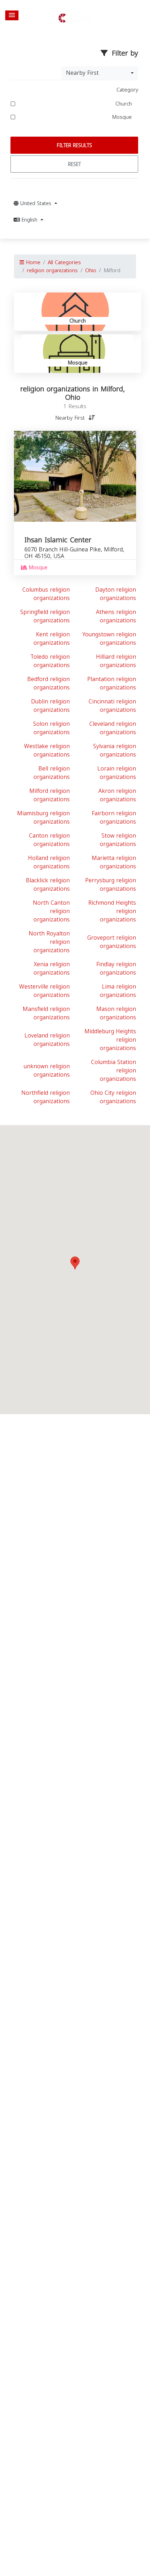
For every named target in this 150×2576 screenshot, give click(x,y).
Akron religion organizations (117, 795)
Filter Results (74, 146)
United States (36, 204)
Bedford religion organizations (48, 683)
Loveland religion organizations (47, 1040)
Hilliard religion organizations (116, 661)
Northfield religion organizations (46, 1097)
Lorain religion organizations (117, 773)
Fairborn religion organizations (114, 817)
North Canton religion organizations (51, 911)
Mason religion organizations (116, 1013)
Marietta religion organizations (114, 862)
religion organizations (52, 270)
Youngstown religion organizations (109, 639)
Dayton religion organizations (116, 594)
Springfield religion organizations (45, 616)
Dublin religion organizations (50, 706)
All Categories (64, 262)
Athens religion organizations (116, 616)
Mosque (123, 117)
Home (32, 262)
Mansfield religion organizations (46, 1013)
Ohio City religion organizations (113, 1097)
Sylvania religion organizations (115, 750)
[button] (12, 15)
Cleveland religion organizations (113, 728)
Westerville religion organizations (44, 991)
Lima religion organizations (118, 991)
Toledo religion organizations (50, 661)
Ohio (91, 270)
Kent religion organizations (52, 639)
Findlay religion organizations (116, 968)
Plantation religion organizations (112, 683)
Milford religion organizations (50, 795)
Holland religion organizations (49, 862)
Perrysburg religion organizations (111, 885)
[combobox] (100, 73)
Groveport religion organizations (112, 942)
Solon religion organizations (51, 728)
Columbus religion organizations (46, 594)
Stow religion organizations (118, 840)
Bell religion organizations (52, 773)
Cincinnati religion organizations (112, 706)
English (29, 220)
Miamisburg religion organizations (43, 817)
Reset (74, 164)
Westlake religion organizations (47, 750)
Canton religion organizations (49, 840)
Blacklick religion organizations (48, 885)
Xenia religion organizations (52, 968)
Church (125, 104)
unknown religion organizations (47, 1070)
